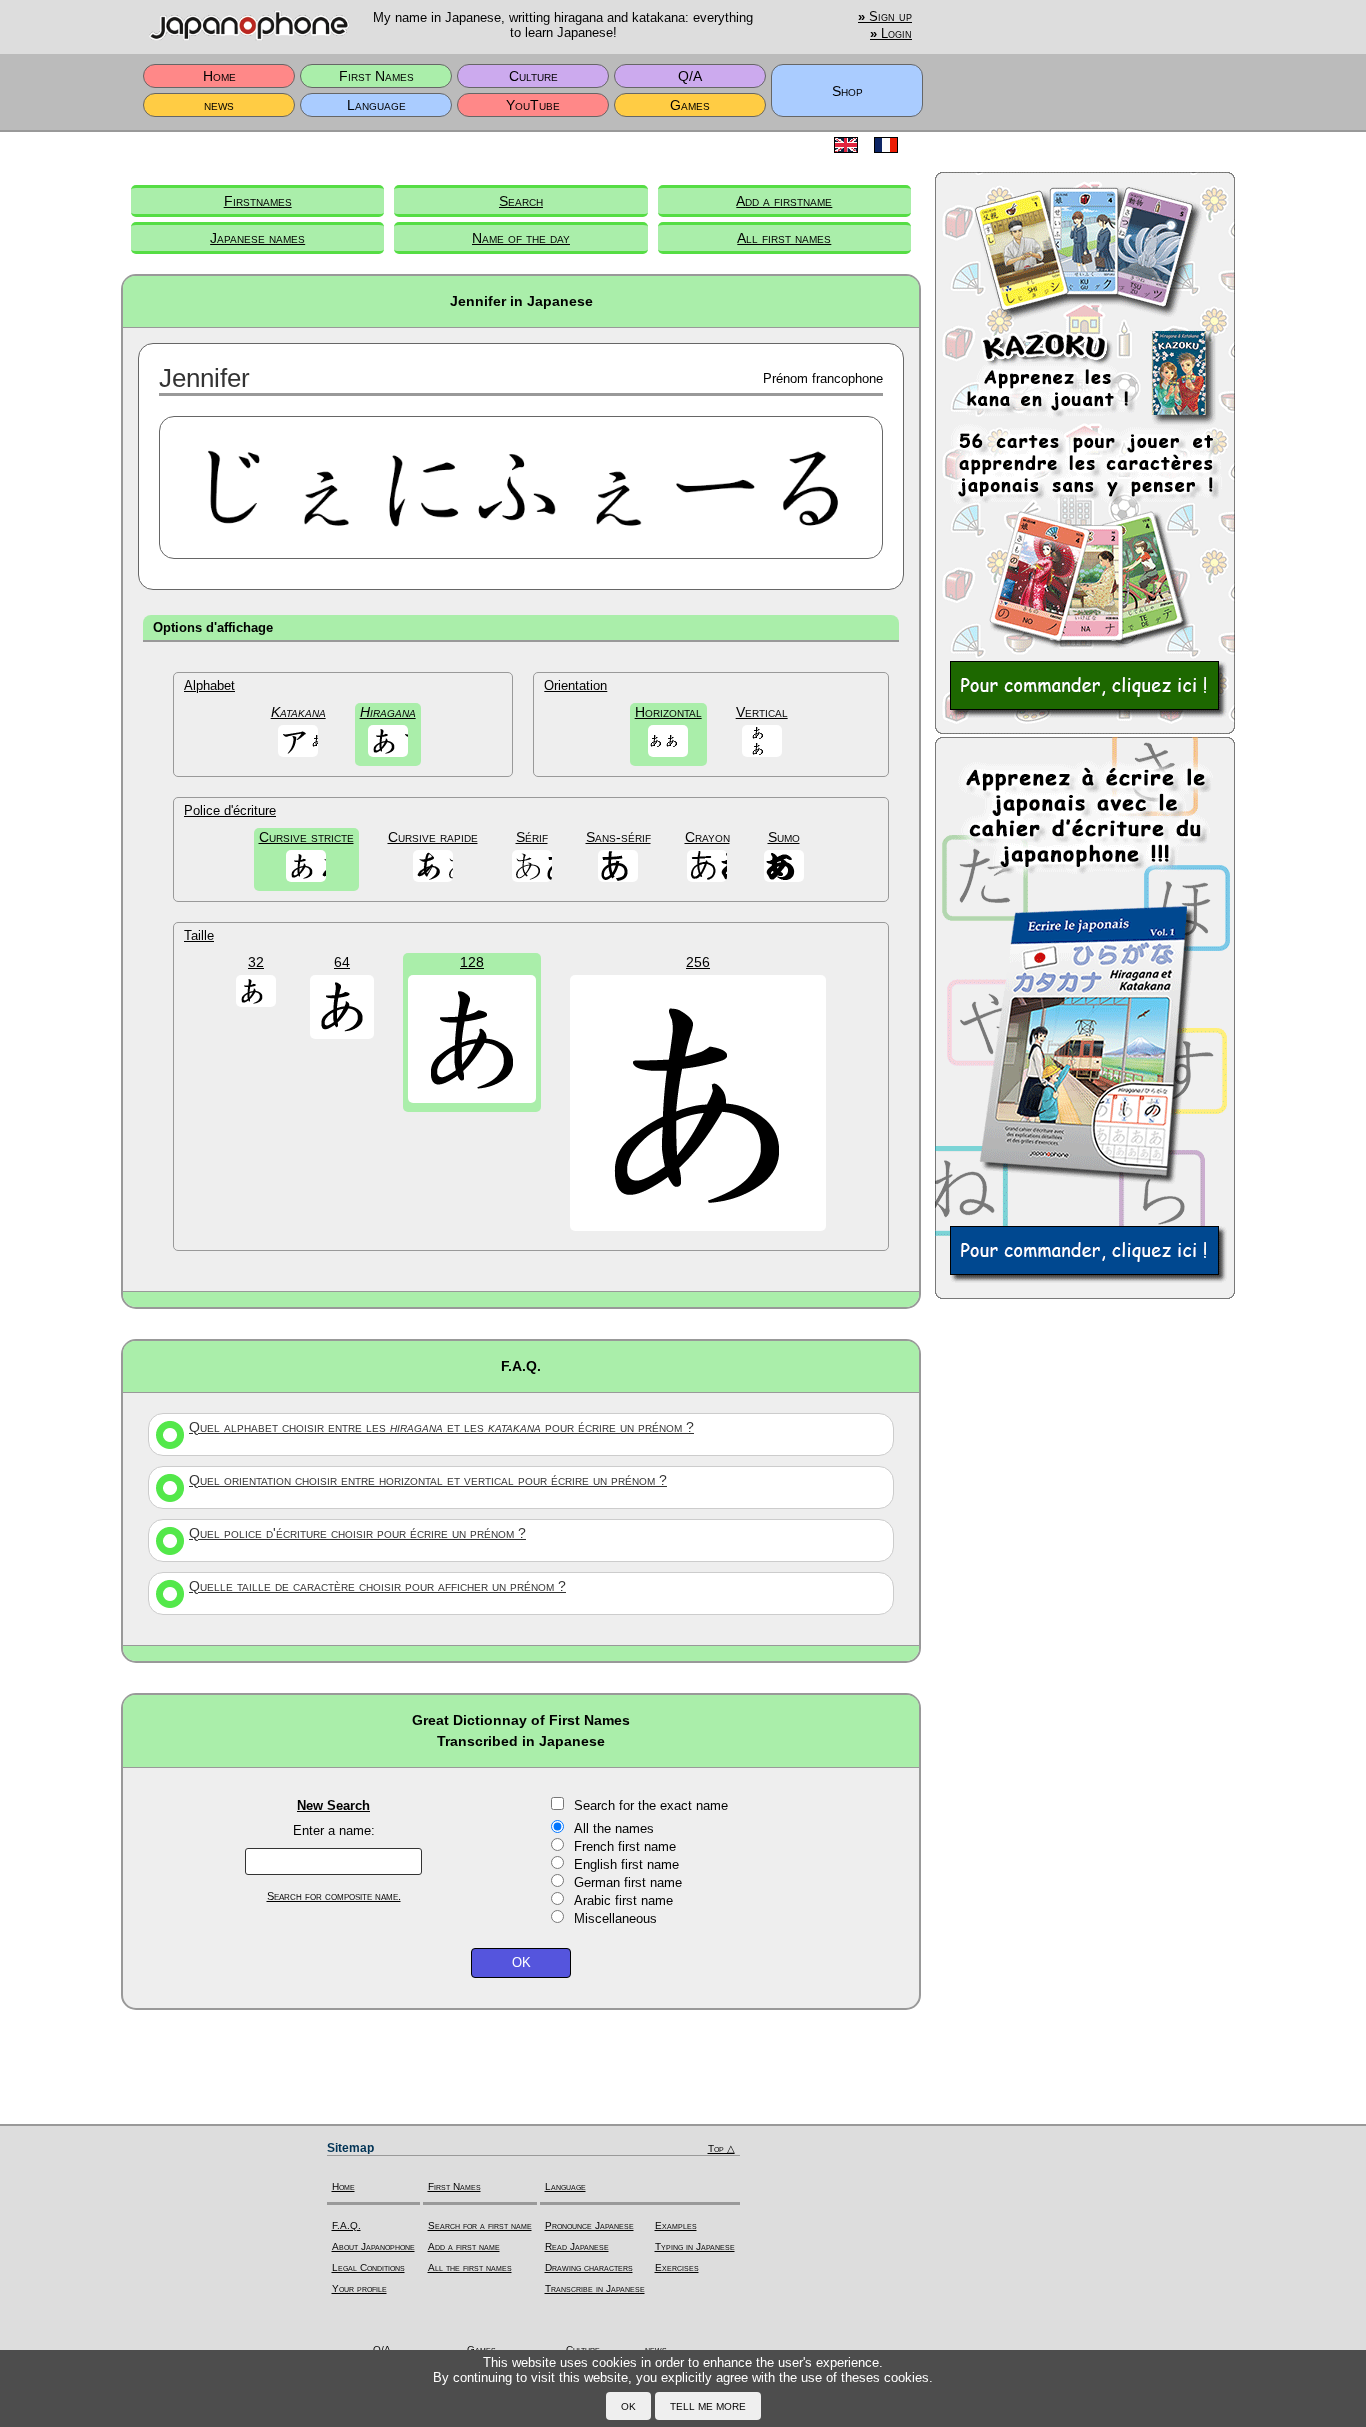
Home (219, 76)
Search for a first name (480, 2225)
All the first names (470, 2267)
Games (690, 105)
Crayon (707, 837)
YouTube (533, 105)
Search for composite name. (334, 1896)
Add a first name (464, 2246)
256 (698, 962)
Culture (533, 76)
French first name (625, 1846)
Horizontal (668, 712)
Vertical (762, 712)
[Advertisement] (1085, 1622)
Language (376, 105)
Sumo (784, 837)
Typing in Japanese (695, 2246)
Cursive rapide (433, 837)
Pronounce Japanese (589, 2225)
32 (256, 962)
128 (472, 962)
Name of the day (521, 238)
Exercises (677, 2267)
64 (342, 962)
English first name (626, 1864)
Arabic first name (623, 1900)
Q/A (690, 76)
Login (891, 34)
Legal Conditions (368, 2267)
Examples (676, 2225)
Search (521, 201)
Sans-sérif (618, 837)
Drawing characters (589, 2267)
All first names (784, 238)
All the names (614, 1828)
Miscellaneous (615, 1918)
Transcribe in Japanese (595, 2288)
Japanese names (257, 238)
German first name (628, 1882)
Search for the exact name (651, 1805)
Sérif (532, 837)
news (219, 105)
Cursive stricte (306, 837)
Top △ (721, 2148)
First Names (376, 76)
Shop (847, 91)
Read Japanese (577, 2246)
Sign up (885, 17)
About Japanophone (373, 2246)
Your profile (359, 2288)
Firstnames (258, 201)
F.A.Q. (346, 2225)
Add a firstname (784, 201)
